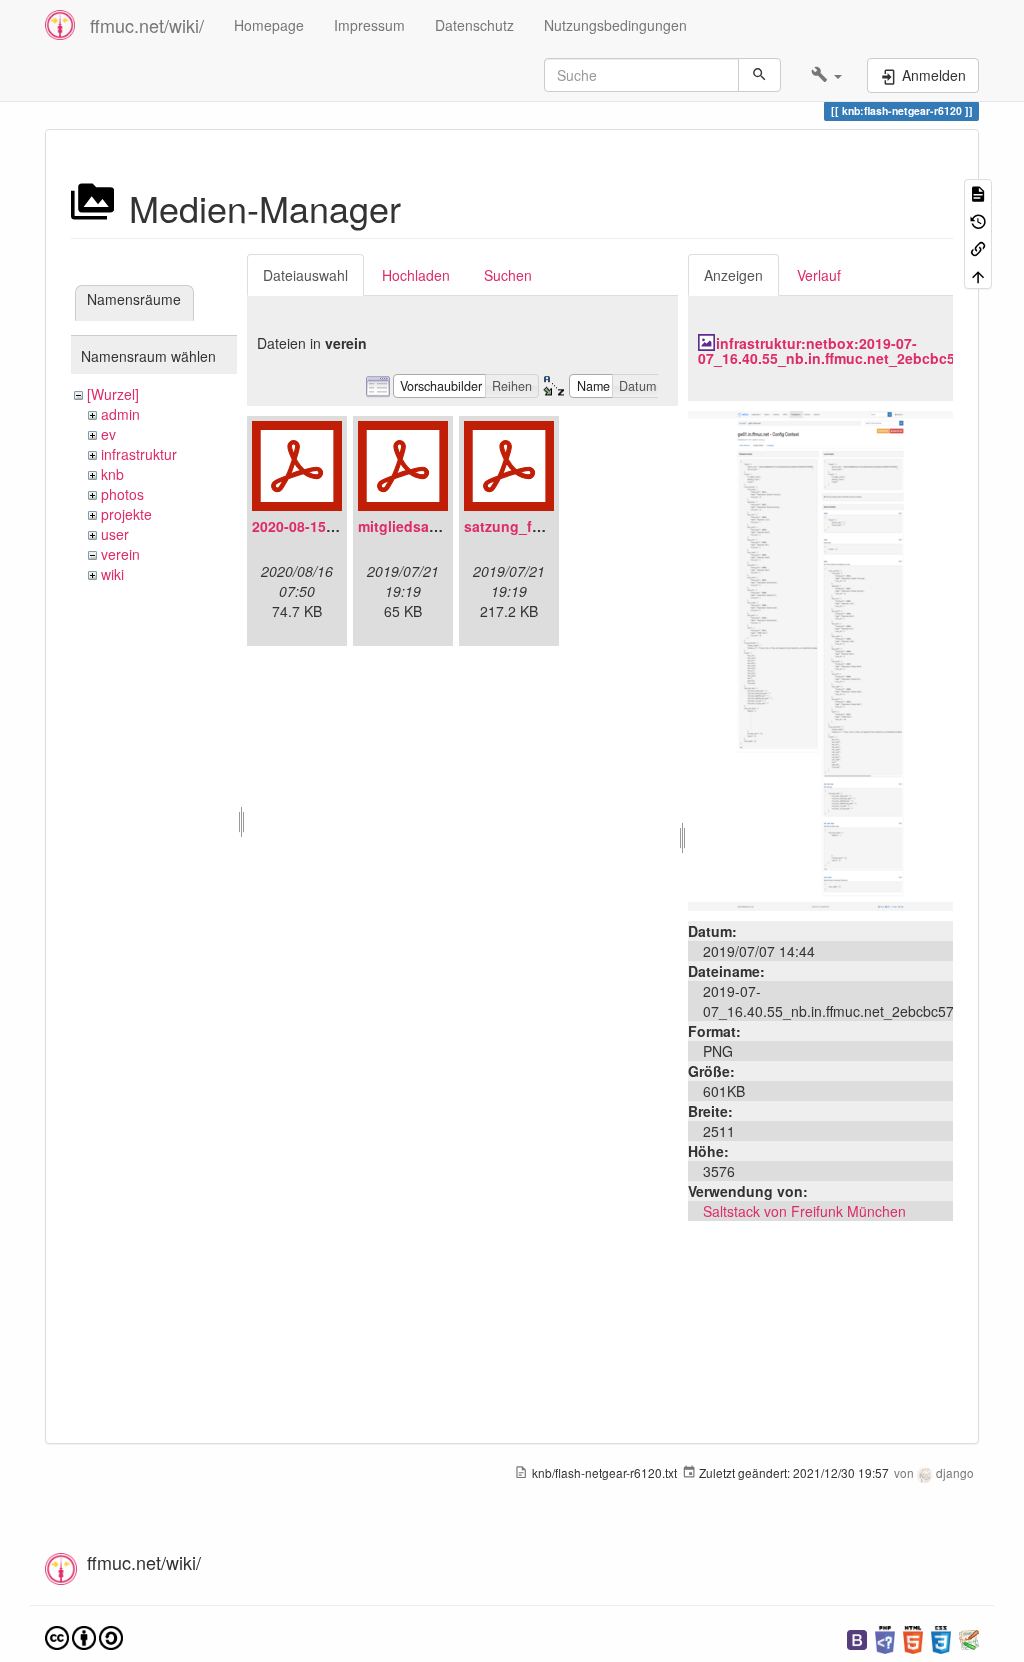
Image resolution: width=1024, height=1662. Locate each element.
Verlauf (819, 275)
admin (120, 414)
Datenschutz (474, 25)
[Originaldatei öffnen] (820, 658)
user (115, 534)
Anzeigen (733, 275)
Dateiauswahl (305, 275)
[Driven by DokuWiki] (969, 1637)
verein (120, 554)
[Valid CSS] (941, 1637)
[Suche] (759, 75)
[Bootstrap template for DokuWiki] (857, 1637)
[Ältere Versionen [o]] (978, 219)
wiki (112, 574)
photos (122, 494)
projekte (126, 514)
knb (112, 474)
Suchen (508, 275)
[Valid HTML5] (913, 1637)
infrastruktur (139, 454)
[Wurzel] (113, 394)
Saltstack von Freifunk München (804, 1211)
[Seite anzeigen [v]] (978, 192)
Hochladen (416, 275)
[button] (826, 75)
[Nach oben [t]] (978, 274)
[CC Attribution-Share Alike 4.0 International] (84, 1635)
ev (108, 434)
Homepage (269, 25)
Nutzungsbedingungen (615, 25)
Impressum (369, 25)
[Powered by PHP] (885, 1637)
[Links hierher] (978, 247)
